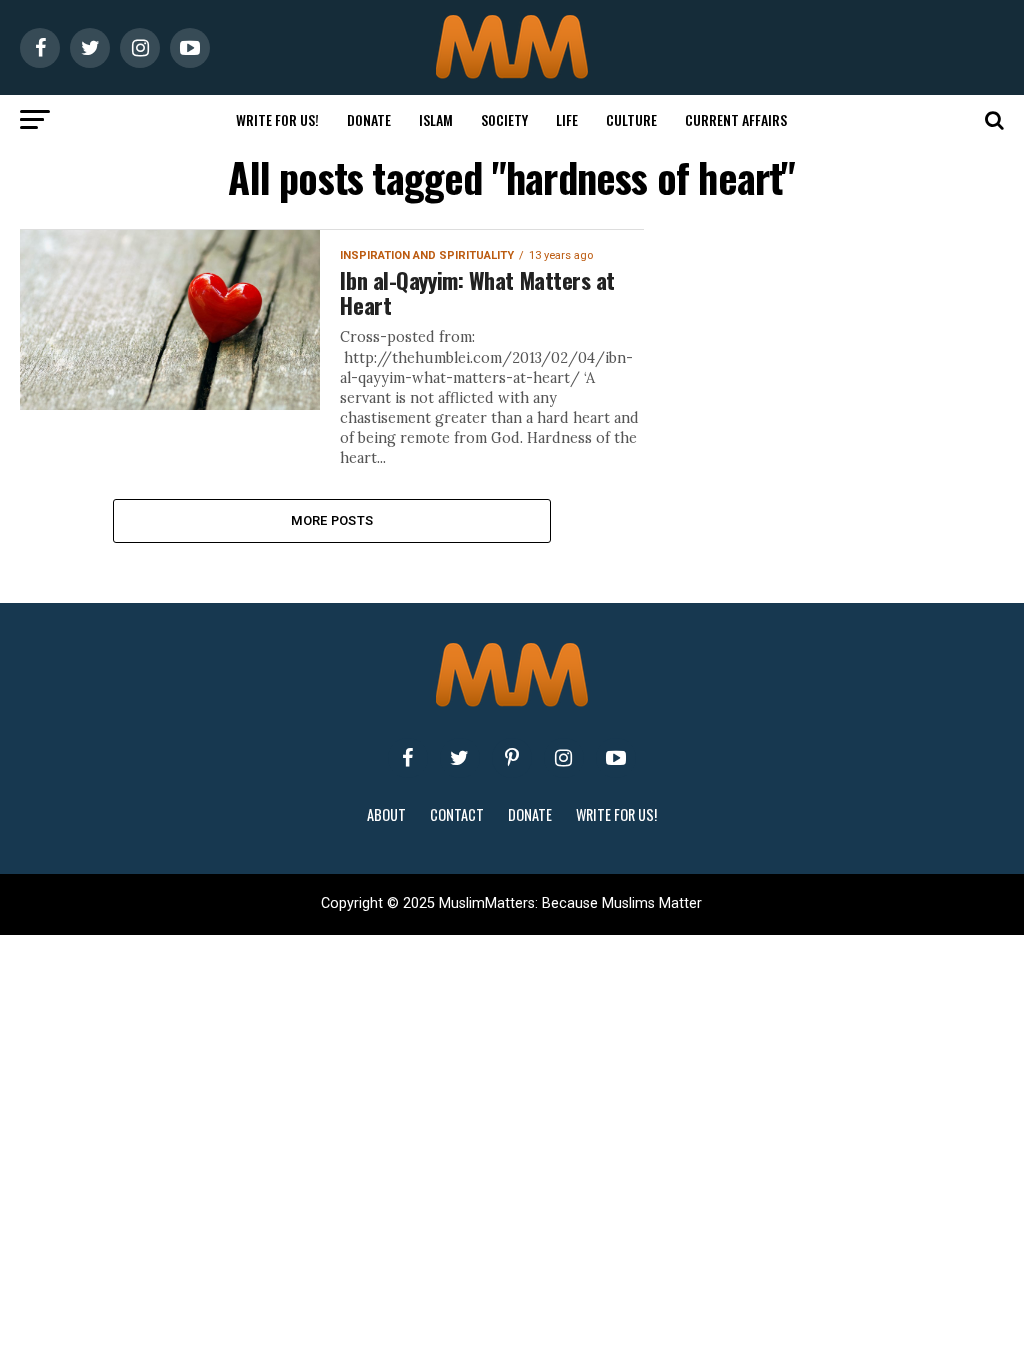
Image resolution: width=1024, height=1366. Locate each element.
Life (567, 119)
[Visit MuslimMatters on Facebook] (408, 758)
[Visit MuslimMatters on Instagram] (564, 758)
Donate (369, 119)
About (386, 814)
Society (504, 119)
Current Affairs (736, 119)
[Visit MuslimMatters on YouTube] (616, 758)
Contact (457, 814)
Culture (631, 119)
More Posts (332, 520)
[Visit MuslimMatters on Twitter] (460, 758)
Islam (436, 119)
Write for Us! (277, 119)
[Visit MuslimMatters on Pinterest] (512, 758)
